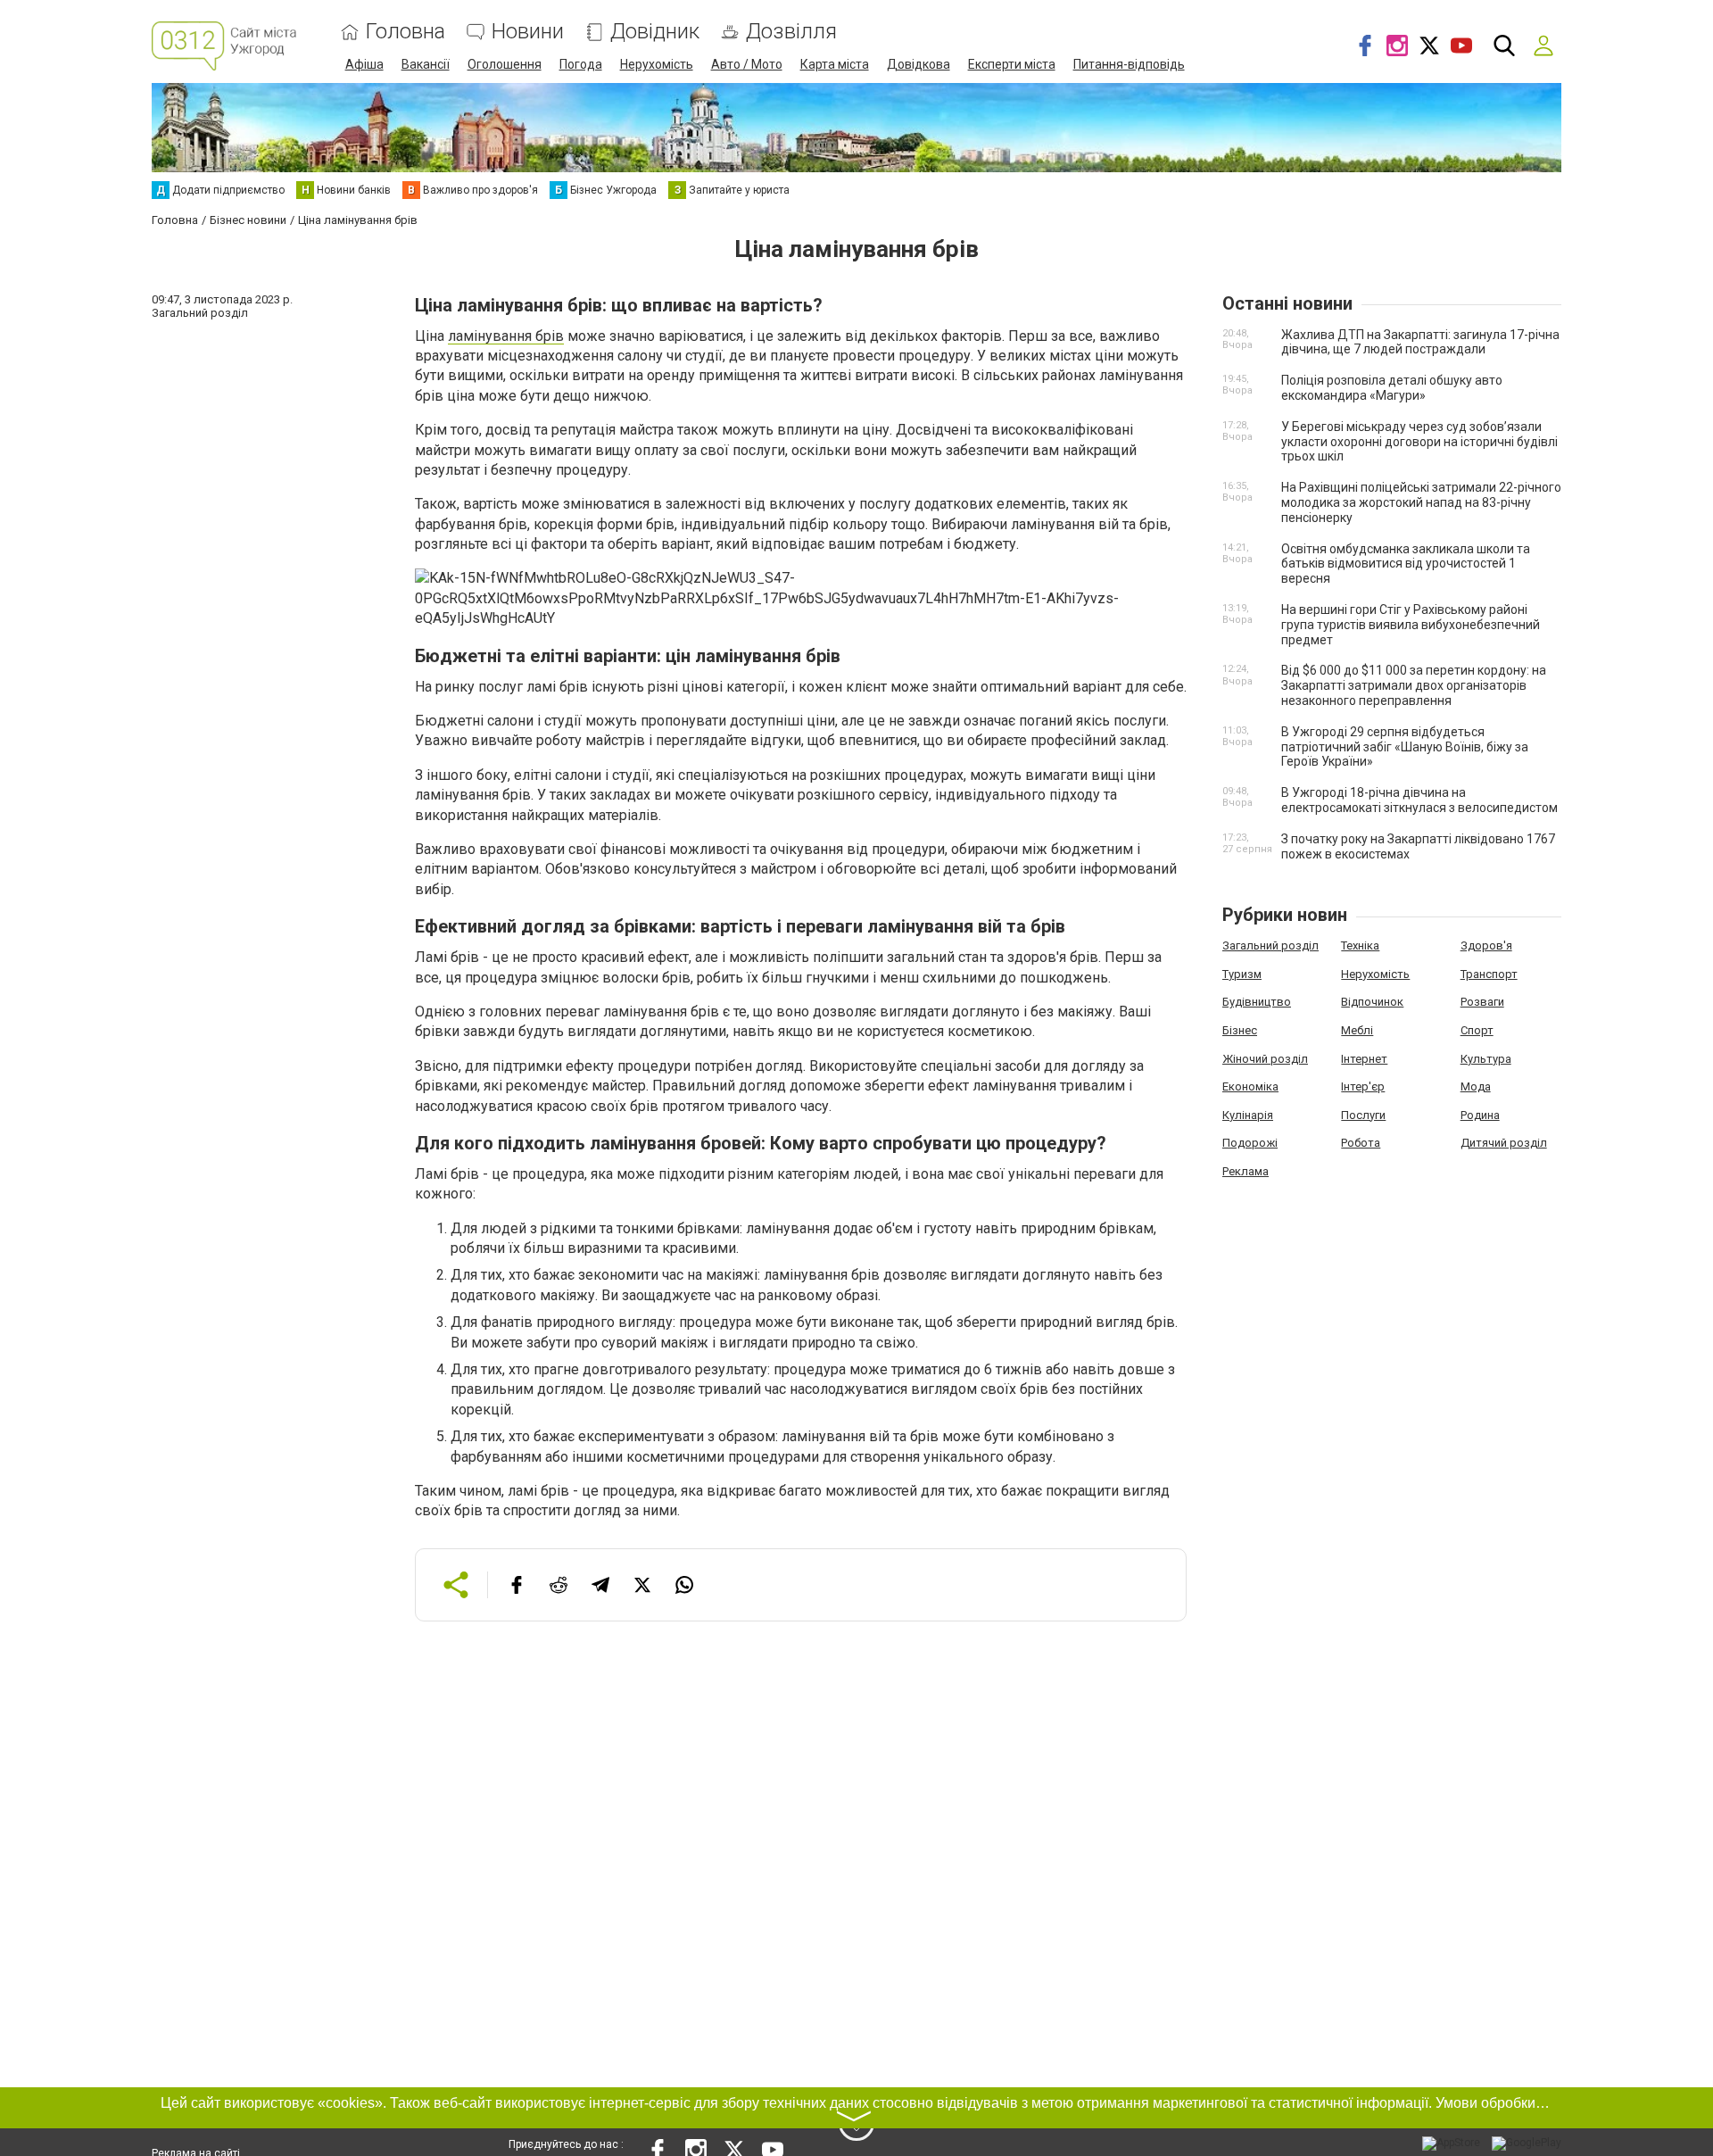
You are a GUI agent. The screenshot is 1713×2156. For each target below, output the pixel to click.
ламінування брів (506, 336)
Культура (1486, 1059)
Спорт (1477, 1030)
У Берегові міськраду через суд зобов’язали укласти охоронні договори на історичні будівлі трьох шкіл (1419, 442)
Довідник (655, 32)
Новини (528, 32)
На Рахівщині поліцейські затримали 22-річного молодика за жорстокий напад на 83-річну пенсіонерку (1421, 502)
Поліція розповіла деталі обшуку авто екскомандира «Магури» (1392, 388)
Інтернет (1364, 1059)
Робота (1361, 1143)
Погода (581, 64)
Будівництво (1257, 1002)
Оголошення (505, 64)
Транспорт (1489, 974)
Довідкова (919, 64)
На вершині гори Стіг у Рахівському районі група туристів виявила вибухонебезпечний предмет (1411, 625)
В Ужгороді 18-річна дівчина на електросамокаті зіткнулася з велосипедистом (1419, 800)
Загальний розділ (1270, 945)
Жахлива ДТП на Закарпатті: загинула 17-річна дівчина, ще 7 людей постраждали (1420, 342)
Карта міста (835, 64)
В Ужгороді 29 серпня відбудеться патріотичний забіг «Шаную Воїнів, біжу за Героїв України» (1405, 747)
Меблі (1357, 1030)
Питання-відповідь (1129, 64)
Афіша (364, 64)
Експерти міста (1012, 64)
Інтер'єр (1363, 1086)
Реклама (1245, 1171)
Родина (1480, 1115)
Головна (405, 32)
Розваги (1482, 1002)
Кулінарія (1248, 1115)
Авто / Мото (747, 64)
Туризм (1242, 974)
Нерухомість (657, 64)
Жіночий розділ (1265, 1059)
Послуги (1363, 1115)
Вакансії (426, 64)
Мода (1476, 1086)
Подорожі (1250, 1143)
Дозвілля (791, 32)
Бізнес (1240, 1030)
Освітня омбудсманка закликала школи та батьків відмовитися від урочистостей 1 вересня (1406, 564)
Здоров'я (1486, 945)
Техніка (1360, 945)
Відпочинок (1372, 1002)
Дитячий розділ (1504, 1143)
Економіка (1250, 1086)
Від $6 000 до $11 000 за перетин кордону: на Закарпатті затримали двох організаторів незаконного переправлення (1414, 685)
